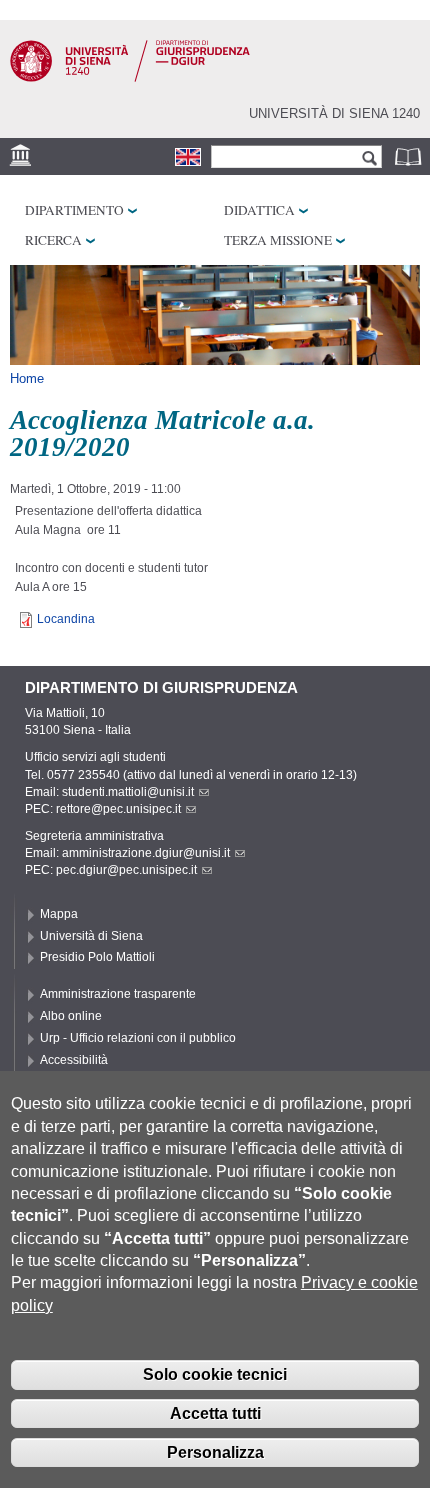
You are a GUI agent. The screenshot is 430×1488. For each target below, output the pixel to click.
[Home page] (130, 78)
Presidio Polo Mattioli (97, 957)
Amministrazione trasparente (118, 994)
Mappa (59, 914)
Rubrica (410, 156)
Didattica (259, 210)
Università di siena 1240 (334, 113)
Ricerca (53, 240)
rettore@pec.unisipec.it (118, 809)
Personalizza (215, 1452)
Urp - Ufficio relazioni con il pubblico (138, 1038)
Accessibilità (74, 1060)
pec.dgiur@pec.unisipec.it (126, 870)
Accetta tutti (215, 1413)
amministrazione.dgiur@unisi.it (146, 853)
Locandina (66, 619)
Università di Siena (91, 936)
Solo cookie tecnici (215, 1374)
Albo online (71, 1016)
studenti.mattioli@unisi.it (128, 792)
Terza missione (278, 240)
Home (27, 378)
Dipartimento (74, 210)
